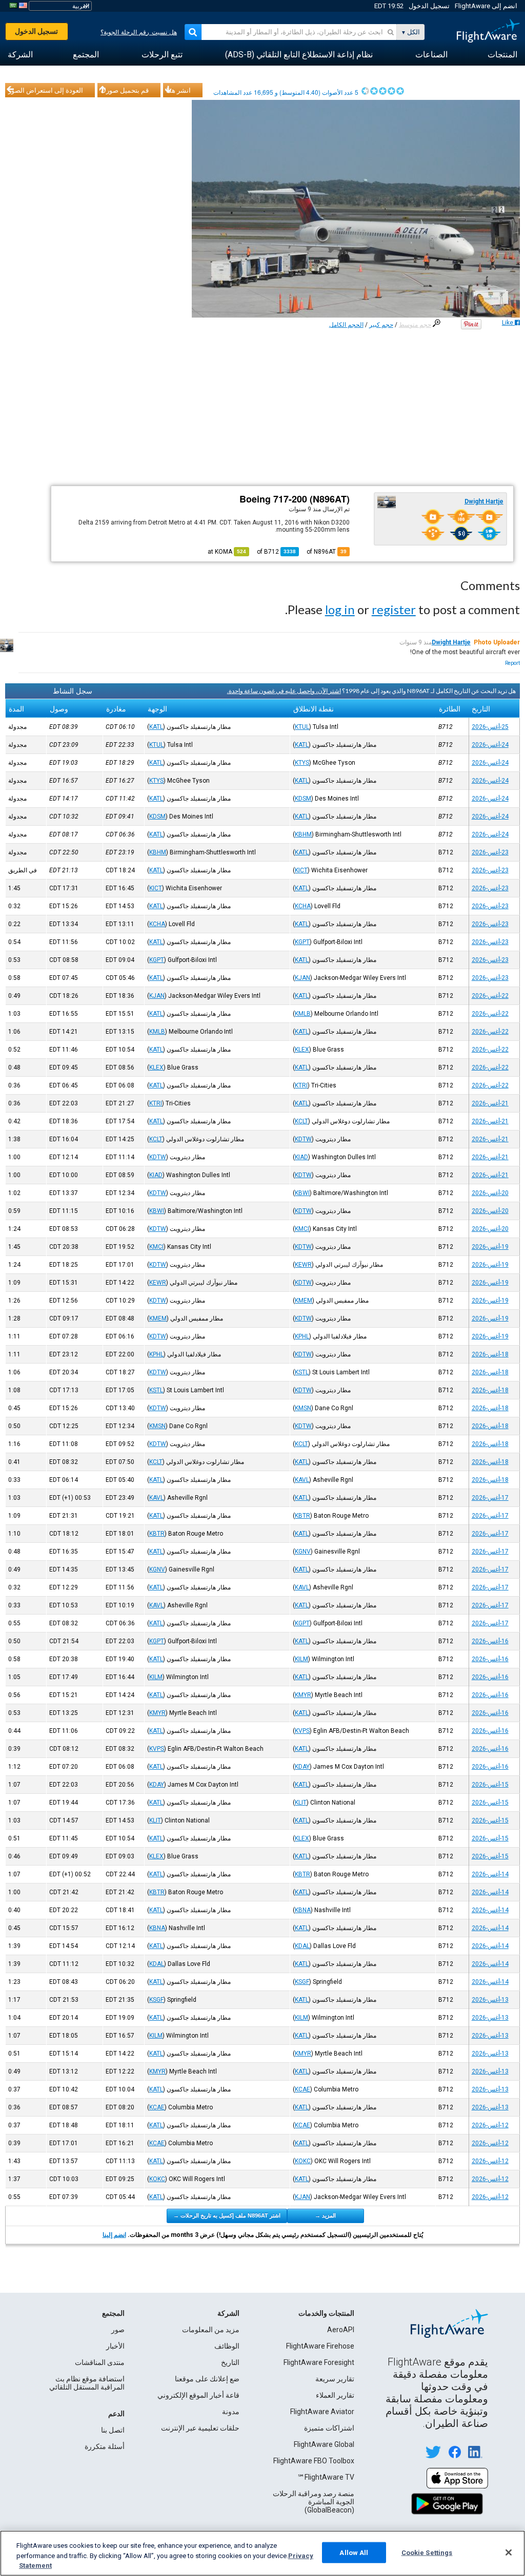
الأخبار (115, 2346)
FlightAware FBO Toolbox (314, 2461)
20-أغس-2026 (490, 1193)
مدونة (231, 2412)
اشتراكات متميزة (329, 2428)
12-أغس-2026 (490, 2125)
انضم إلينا (114, 2235)
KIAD (301, 1157)
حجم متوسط (415, 325)
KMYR (303, 1695)
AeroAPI (341, 2330)
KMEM (304, 1301)
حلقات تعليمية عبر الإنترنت (200, 2428)
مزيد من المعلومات (211, 2330)
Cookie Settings (427, 2552)
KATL (156, 727)
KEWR (303, 1265)
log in (340, 609)
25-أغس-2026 (490, 727)
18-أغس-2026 (490, 1354)
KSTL (302, 1372)
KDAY (302, 1767)
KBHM (303, 834)
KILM (301, 1659)
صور (118, 2330)
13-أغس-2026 (490, 2000)
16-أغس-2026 (490, 1641)
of (276, 552)
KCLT (301, 1121)
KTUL (302, 727)
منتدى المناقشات (100, 2362)
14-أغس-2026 (490, 1874)
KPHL (302, 1336)
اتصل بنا (113, 2430)
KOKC (303, 2161)
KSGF (302, 1982)
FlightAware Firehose (320, 2346)
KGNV (303, 1552)
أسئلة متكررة (105, 2446)
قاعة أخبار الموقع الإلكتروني (198, 2395)
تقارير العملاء (335, 2395)
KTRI (301, 1085)
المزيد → (325, 2215)
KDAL (302, 1946)
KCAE (302, 2089)
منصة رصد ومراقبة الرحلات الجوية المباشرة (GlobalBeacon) (314, 2502)
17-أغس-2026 (490, 1498)
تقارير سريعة (335, 2379)
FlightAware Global (324, 2444)
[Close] (509, 2552)
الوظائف (227, 2346)
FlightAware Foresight (319, 2362)
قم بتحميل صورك (125, 90)
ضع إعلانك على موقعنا (207, 2379)
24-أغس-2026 (490, 745)
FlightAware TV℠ (326, 2477)
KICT (301, 870)
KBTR (302, 1516)
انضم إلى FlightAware (486, 6)
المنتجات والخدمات (326, 2313)
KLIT (301, 1803)
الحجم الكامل (346, 325)
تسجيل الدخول (429, 6)
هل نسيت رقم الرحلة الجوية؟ (139, 32)
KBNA (303, 1910)
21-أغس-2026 (490, 1103)
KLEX (302, 1050)
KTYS (302, 763)
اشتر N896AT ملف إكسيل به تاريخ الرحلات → (227, 2215)
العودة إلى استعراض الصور (46, 90)
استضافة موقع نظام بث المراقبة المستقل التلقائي (87, 2383)
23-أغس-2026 (490, 852)
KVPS (302, 1731)
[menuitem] (502, 55)
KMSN (303, 1408)
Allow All (354, 2552)
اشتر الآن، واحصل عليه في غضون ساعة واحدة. (284, 691)
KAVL (302, 1480)
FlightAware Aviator (322, 2412)
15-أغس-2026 (490, 1785)
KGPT (302, 942)
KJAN (302, 978)
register (394, 609)
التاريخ (230, 2362)
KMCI (302, 1229)
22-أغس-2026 (490, 996)
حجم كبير (381, 325)
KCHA (303, 906)
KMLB (303, 1014)
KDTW (303, 1139)
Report (512, 663)
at (227, 552)
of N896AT (327, 552)
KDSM (303, 799)
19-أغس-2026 (490, 1247)
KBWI (302, 1193)
